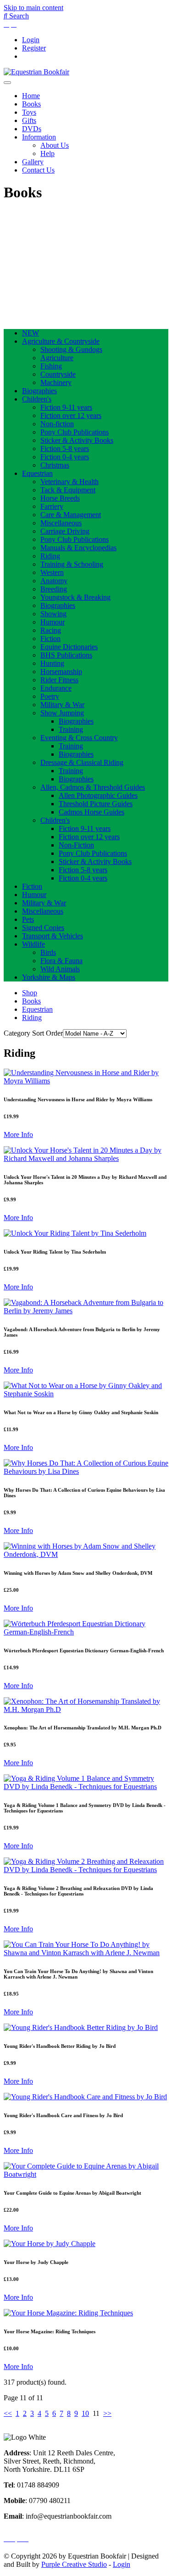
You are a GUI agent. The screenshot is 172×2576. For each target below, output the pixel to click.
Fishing (51, 366)
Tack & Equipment (68, 490)
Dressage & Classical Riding (82, 762)
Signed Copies (43, 928)
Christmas (55, 465)
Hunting (52, 663)
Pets (28, 919)
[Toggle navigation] (7, 83)
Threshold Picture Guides (96, 804)
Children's (37, 399)
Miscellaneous (61, 523)
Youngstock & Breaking (75, 597)
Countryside (58, 374)
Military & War (62, 705)
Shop (30, 993)
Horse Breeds (60, 498)
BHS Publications (66, 655)
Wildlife (33, 944)
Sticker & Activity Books (77, 440)
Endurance (56, 688)
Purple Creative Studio (74, 2564)
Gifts (29, 120)
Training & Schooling (72, 564)
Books (31, 104)
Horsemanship (61, 672)
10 (85, 2413)
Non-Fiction (76, 845)
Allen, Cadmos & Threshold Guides (93, 787)
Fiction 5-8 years (65, 449)
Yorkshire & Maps (49, 977)
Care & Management (71, 515)
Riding (50, 556)
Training (71, 729)
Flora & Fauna (61, 961)
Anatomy (54, 581)
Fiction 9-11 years (66, 407)
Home (31, 96)
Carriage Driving (65, 531)
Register (34, 48)
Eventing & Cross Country (79, 738)
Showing (53, 614)
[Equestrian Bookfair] (36, 72)
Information (39, 137)
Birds (48, 952)
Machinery (56, 382)
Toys (29, 112)
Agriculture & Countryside (61, 341)
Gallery (33, 162)
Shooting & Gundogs (71, 349)
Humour (53, 622)
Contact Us (38, 170)
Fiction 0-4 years (65, 457)
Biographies (39, 391)
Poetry (50, 696)
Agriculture (57, 358)
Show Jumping (62, 713)
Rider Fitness (59, 680)
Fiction (50, 638)
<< (8, 2413)
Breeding (54, 589)
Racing (51, 630)
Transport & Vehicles (53, 936)
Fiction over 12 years (71, 415)
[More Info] (86, 1081)
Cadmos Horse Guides (92, 812)
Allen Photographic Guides (98, 795)
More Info (18, 1135)
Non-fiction (57, 424)
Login (31, 40)
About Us (55, 145)
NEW (31, 333)
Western (52, 572)
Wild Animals (60, 969)
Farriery (52, 506)
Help (47, 153)
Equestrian (37, 473)
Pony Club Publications (75, 432)
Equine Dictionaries (69, 647)
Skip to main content (33, 8)
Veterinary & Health (69, 482)
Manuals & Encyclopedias (78, 548)
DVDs (32, 129)
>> (107, 2413)
